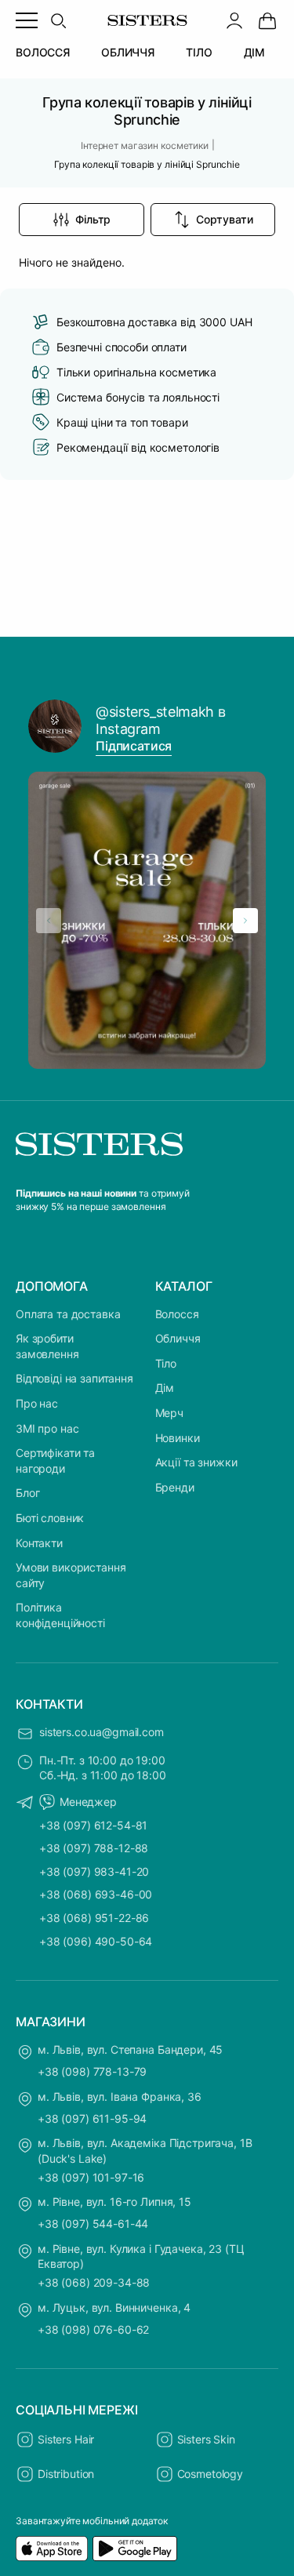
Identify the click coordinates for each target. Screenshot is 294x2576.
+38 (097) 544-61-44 (93, 2224)
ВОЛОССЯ (43, 52)
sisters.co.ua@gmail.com (102, 1732)
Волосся (177, 1314)
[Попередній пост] (49, 921)
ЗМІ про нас (47, 1428)
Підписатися (134, 746)
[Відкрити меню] (27, 20)
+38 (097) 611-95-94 (92, 2118)
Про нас (37, 1403)
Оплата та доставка (68, 1314)
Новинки (178, 1438)
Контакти (39, 1543)
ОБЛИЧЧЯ (128, 52)
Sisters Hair (66, 2439)
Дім (165, 1388)
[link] (267, 20)
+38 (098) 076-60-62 (93, 2329)
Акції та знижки (196, 1462)
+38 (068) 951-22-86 (94, 1918)
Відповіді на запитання (74, 1378)
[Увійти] (234, 20)
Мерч (169, 1413)
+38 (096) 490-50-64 (96, 1941)
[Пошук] (58, 20)
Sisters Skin (206, 2439)
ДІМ (255, 52)
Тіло (166, 1363)
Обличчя (178, 1338)
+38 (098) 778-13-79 (92, 2071)
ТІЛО (199, 52)
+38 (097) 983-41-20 (94, 1871)
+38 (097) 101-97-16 (91, 2177)
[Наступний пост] (245, 921)
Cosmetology (210, 2474)
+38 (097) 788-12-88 (94, 1848)
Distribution (66, 2474)
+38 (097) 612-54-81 (93, 1825)
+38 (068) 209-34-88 (94, 2282)
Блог (27, 1493)
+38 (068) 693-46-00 (96, 1894)
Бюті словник (50, 1518)
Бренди (175, 1487)
